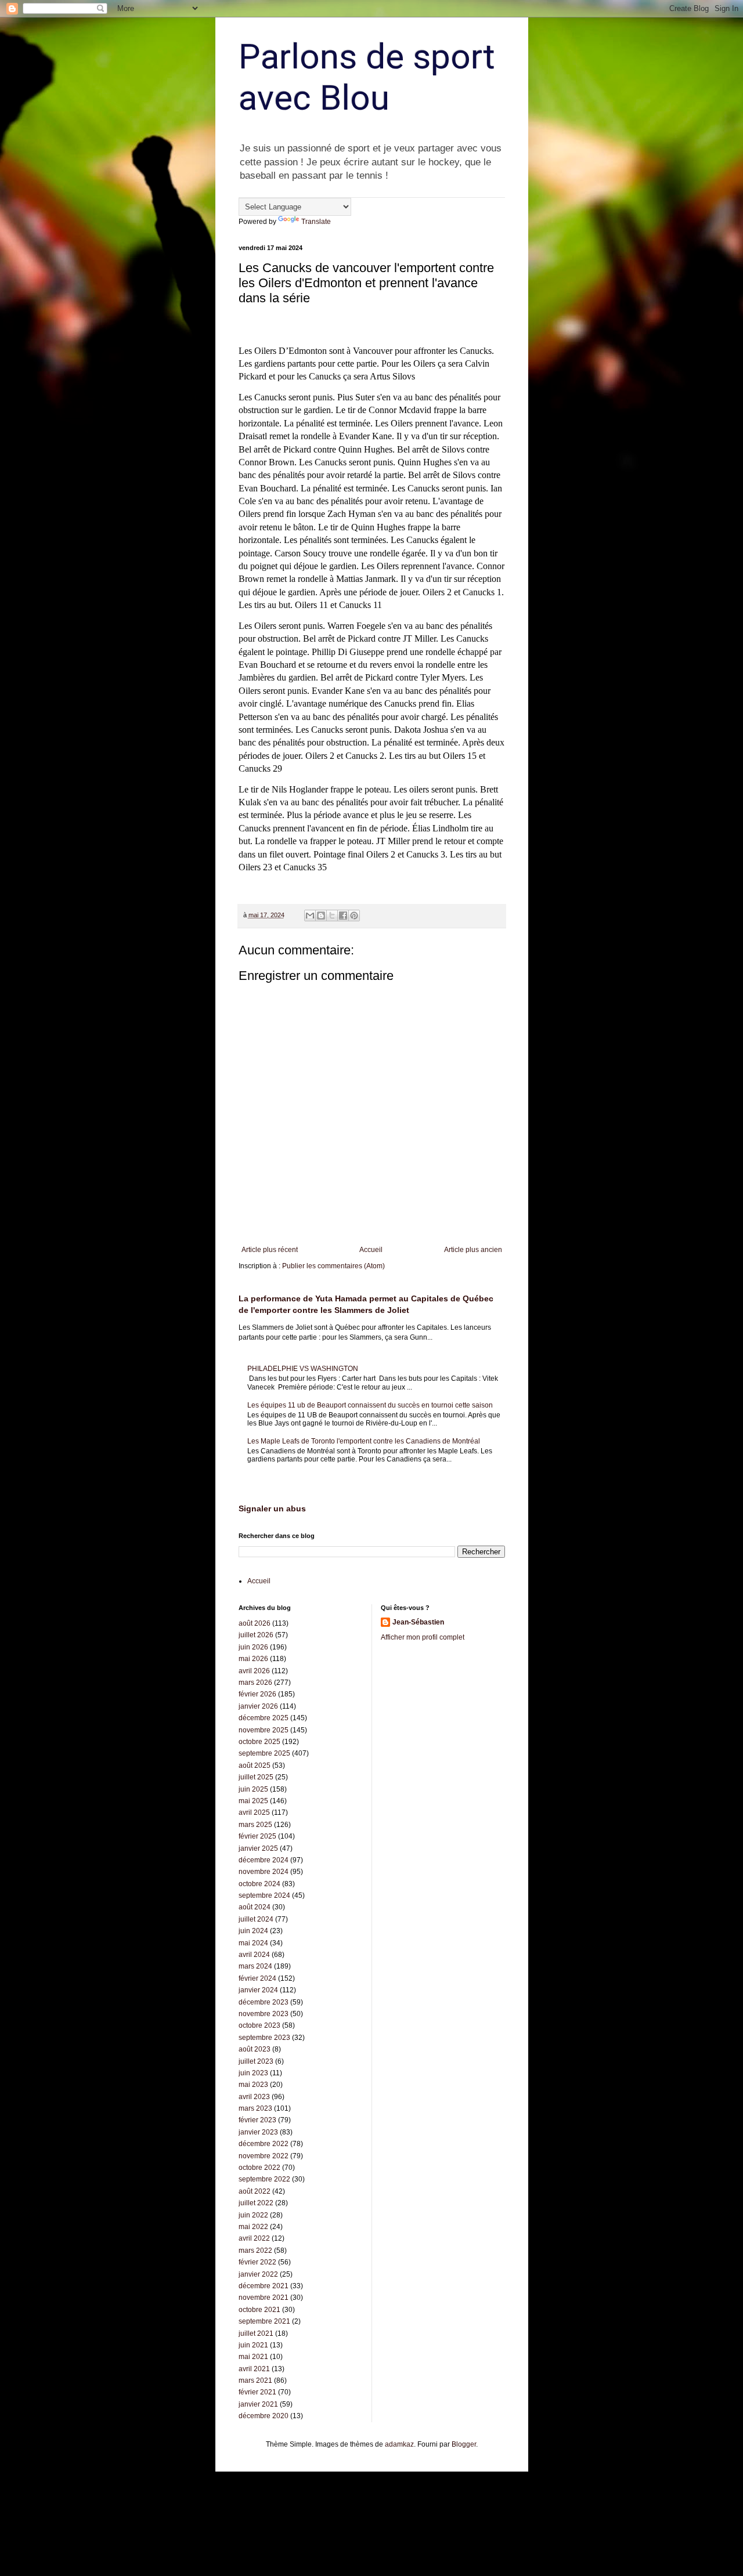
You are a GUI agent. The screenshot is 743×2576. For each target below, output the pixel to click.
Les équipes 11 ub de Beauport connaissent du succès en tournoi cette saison (370, 1405)
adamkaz (399, 2444)
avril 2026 (254, 1671)
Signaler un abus (272, 1508)
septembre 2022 (264, 2179)
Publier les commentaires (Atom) (333, 1266)
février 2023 (257, 2120)
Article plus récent (270, 1250)
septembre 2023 (264, 2038)
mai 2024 (253, 1943)
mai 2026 (253, 1659)
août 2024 (255, 1907)
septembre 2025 (264, 1753)
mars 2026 (255, 1683)
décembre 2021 (264, 2286)
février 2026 (257, 1694)
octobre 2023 (259, 2025)
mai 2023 (253, 2085)
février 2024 (257, 1978)
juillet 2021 (256, 2333)
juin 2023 (253, 2073)
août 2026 (255, 1623)
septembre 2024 (264, 1895)
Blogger (464, 2444)
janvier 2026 (258, 1706)
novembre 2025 (264, 1730)
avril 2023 (254, 2097)
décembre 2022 (264, 2144)
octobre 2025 (259, 1742)
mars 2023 (255, 2108)
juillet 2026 (256, 1635)
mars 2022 (255, 2251)
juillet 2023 (256, 2061)
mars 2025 (255, 1825)
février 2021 (257, 2392)
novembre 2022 (264, 2156)
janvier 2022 (258, 2274)
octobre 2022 (259, 2168)
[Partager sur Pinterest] (354, 916)
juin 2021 (253, 2345)
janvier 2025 (258, 1848)
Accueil (371, 1250)
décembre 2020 (264, 2416)
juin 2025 (253, 1789)
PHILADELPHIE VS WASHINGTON (303, 1369)
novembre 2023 (264, 2014)
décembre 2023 (264, 2002)
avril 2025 (254, 1812)
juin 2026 (253, 1647)
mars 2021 (255, 2380)
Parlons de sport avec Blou (367, 77)
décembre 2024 (264, 1860)
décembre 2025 (264, 1718)
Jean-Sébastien (418, 1622)
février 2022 (257, 2262)
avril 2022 (254, 2238)
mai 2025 (253, 1801)
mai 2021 (253, 2357)
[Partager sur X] (332, 916)
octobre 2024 (259, 1884)
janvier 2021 (258, 2404)
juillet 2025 (256, 1777)
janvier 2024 (258, 1990)
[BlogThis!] (321, 916)
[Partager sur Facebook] (343, 916)
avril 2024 (254, 1955)
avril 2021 (254, 2369)
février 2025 (257, 1836)
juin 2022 (253, 2215)
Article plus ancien (473, 1250)
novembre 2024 (264, 1872)
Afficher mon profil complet (423, 1637)
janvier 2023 (258, 2132)
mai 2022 (253, 2227)
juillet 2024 (256, 1919)
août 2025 (255, 1765)
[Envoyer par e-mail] (310, 916)
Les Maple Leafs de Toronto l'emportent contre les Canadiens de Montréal (364, 1441)
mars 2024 (255, 1966)
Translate (316, 222)
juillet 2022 (256, 2203)
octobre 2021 (259, 2310)
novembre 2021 (264, 2298)
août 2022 (255, 2191)
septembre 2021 (264, 2321)
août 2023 (255, 2049)
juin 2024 (253, 1931)
